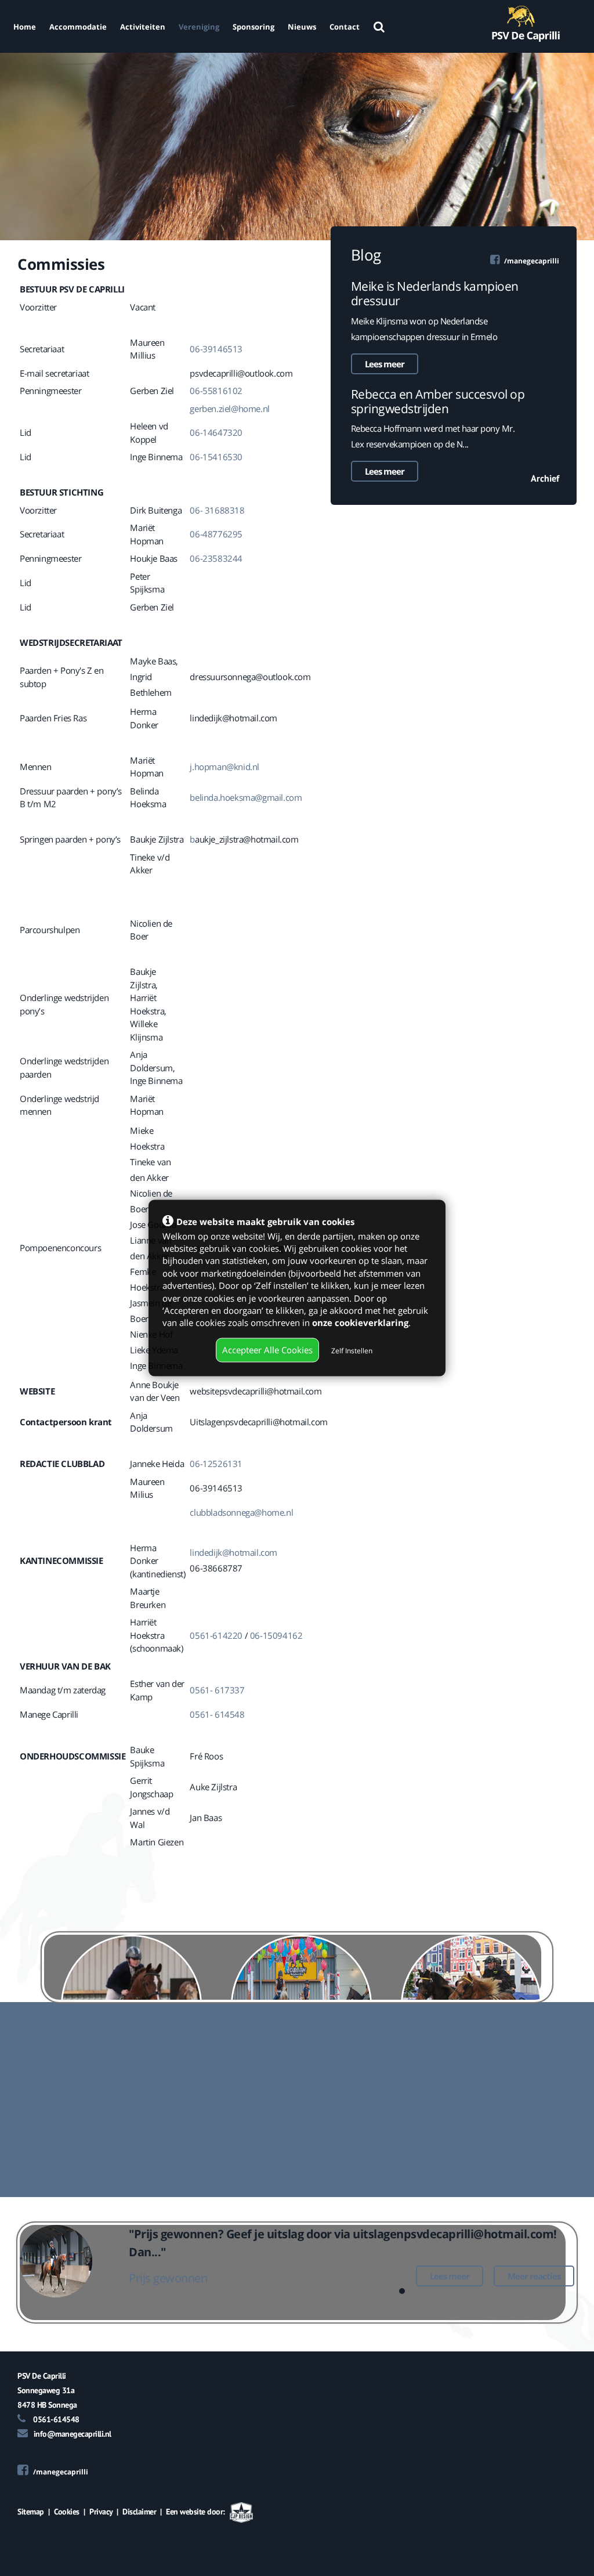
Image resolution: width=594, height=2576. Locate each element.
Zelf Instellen (352, 1351)
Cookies (67, 2512)
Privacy (101, 2512)
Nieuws (302, 27)
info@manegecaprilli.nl (73, 2434)
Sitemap (31, 2512)
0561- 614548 (217, 1714)
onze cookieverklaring (360, 1323)
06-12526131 (216, 1464)
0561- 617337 (217, 1690)
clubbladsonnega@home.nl (242, 1512)
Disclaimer (139, 2512)
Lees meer (385, 364)
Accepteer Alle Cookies (267, 1350)
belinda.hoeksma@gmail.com (246, 797)
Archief (545, 478)
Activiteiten (143, 27)
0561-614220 (216, 1635)
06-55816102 (216, 391)
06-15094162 (276, 1635)
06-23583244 (216, 558)
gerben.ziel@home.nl (229, 409)
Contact (345, 27)
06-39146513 (216, 349)
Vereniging (199, 27)
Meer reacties (534, 2276)
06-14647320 (216, 432)
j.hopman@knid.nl (225, 767)
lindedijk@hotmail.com (233, 1552)
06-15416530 (216, 457)
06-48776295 (216, 534)
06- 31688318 (217, 510)
